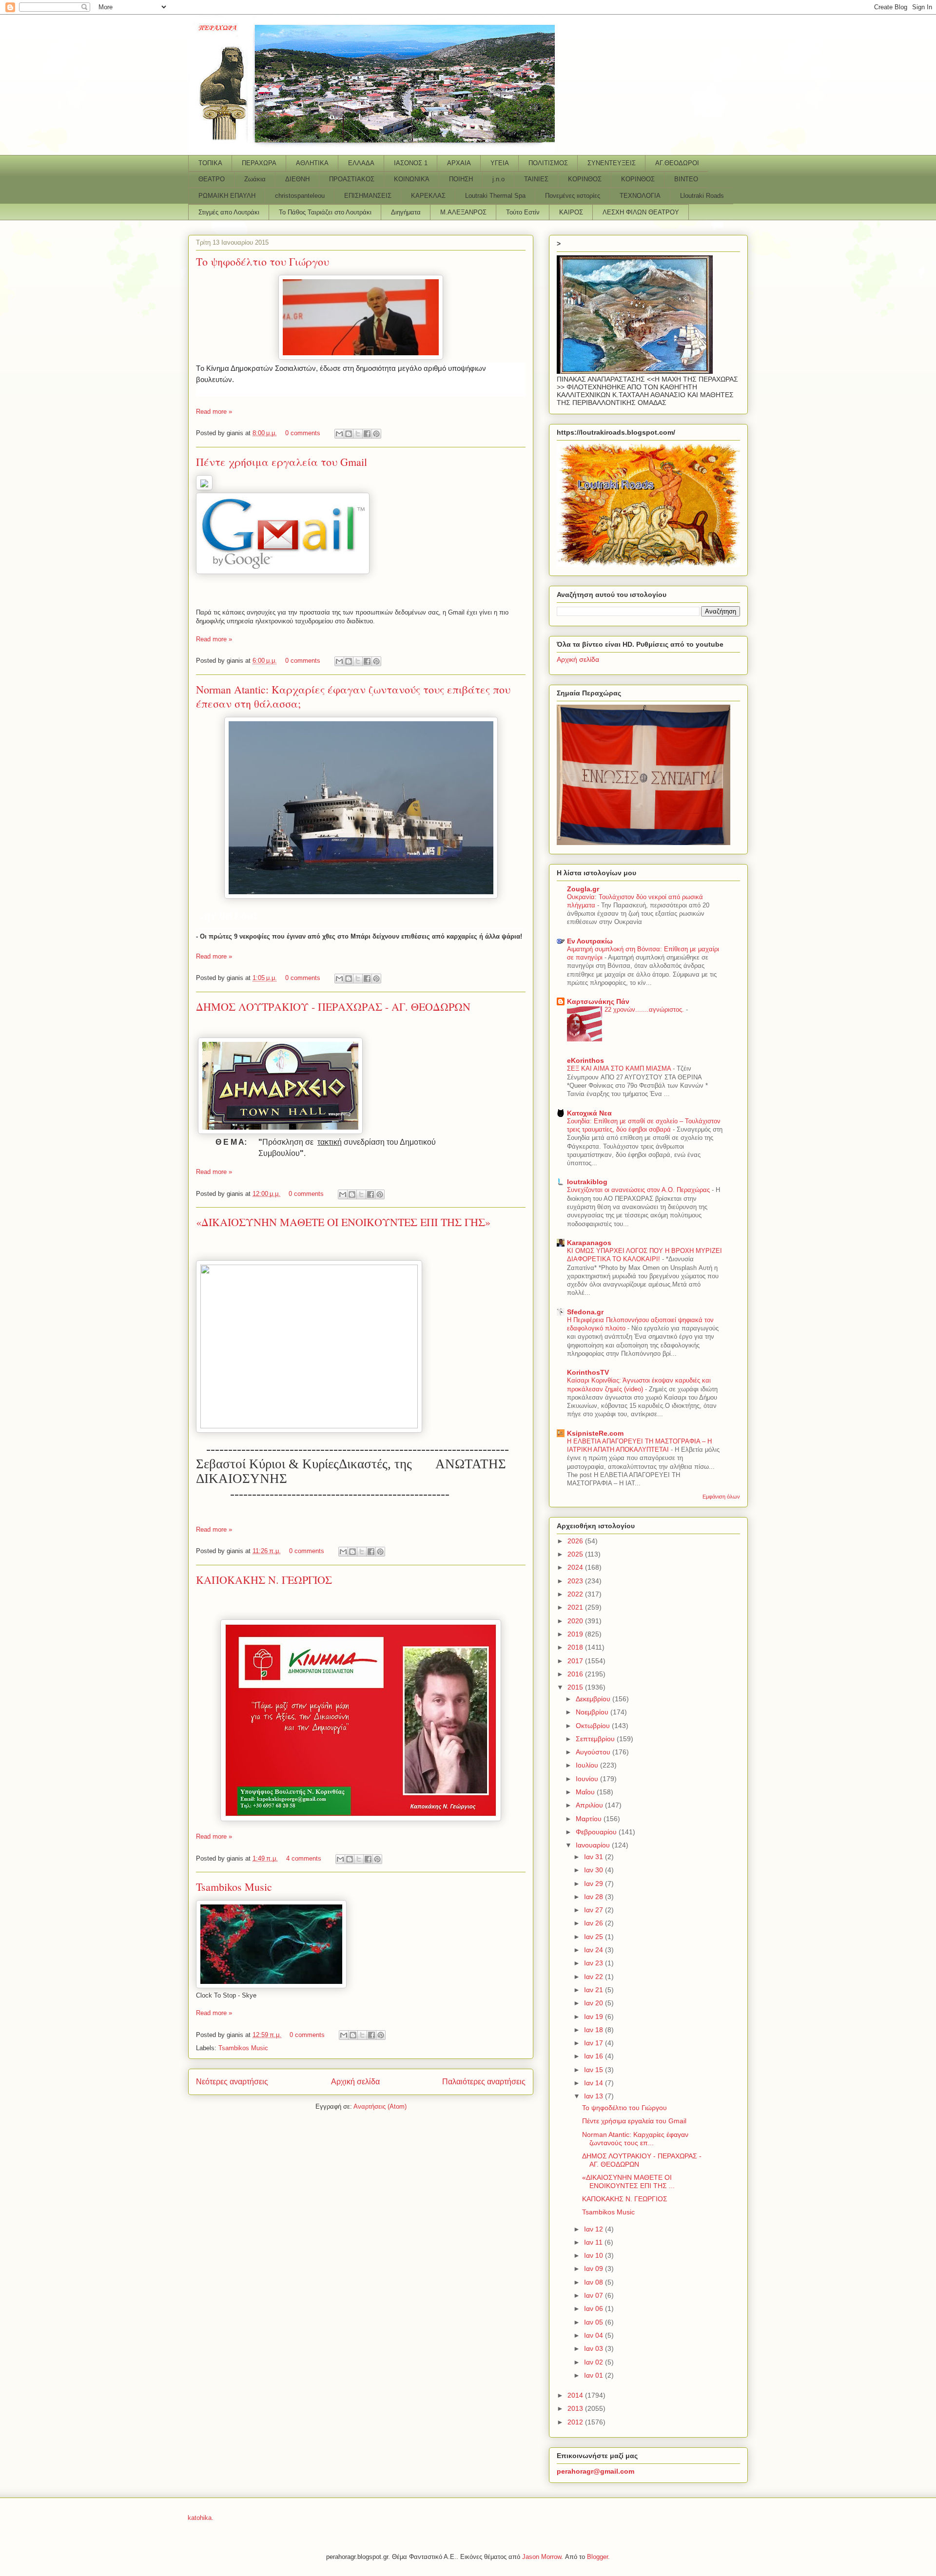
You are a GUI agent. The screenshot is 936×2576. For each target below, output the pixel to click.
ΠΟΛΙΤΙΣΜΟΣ (548, 163)
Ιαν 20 (595, 2003)
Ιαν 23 (595, 1963)
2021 (576, 1607)
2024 (576, 1567)
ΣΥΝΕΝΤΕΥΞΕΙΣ (612, 163)
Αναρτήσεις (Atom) (380, 2106)
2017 (576, 1661)
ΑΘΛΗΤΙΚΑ (312, 163)
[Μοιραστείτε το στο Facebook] (367, 434)
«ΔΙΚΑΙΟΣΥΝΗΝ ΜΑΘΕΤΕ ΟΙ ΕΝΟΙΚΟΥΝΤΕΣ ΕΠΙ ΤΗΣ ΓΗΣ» (343, 1222)
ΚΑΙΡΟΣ (571, 212)
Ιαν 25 (595, 1937)
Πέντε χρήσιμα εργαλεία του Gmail (282, 462)
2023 (576, 1581)
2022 (576, 1594)
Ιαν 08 (595, 2282)
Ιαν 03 (595, 2348)
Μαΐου (586, 1792)
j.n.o (498, 179)
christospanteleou (300, 196)
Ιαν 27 (595, 1910)
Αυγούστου (594, 1752)
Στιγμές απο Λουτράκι (229, 212)
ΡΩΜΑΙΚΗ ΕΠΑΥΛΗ (227, 196)
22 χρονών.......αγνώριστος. (645, 1009)
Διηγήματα (406, 212)
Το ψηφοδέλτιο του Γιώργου (263, 261)
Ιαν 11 (594, 2242)
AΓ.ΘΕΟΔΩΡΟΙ (677, 163)
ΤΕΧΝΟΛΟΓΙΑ (640, 196)
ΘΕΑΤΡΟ (212, 179)
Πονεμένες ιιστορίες (573, 196)
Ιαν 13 (595, 2096)
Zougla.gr (583, 889)
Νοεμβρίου (593, 1712)
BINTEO (686, 179)
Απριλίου (590, 1805)
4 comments (304, 1858)
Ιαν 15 (595, 2070)
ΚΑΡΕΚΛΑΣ (428, 196)
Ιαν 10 (595, 2255)
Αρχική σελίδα (355, 2082)
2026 (576, 1541)
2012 (576, 2422)
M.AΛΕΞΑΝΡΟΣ (463, 212)
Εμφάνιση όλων (721, 1497)
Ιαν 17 (595, 2043)
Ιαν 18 (595, 2030)
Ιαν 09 (595, 2268)
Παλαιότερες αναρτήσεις (484, 2082)
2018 (576, 1647)
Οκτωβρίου (594, 1726)
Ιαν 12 (595, 2229)
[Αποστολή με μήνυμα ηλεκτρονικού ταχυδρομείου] (339, 434)
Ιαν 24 (595, 1950)
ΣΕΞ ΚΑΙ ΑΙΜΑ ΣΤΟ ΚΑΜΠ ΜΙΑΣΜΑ (620, 1068)
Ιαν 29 (595, 1884)
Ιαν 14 (595, 2083)
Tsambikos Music (234, 1887)
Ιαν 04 (595, 2335)
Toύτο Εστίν (523, 212)
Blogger (597, 2557)
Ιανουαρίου (594, 1845)
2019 (576, 1634)
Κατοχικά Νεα (589, 1113)
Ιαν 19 (595, 2017)
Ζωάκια (255, 179)
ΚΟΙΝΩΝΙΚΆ (412, 179)
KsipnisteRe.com (595, 1433)
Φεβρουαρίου (597, 1832)
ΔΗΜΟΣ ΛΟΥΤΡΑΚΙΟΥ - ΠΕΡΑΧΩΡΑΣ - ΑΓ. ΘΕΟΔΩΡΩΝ (333, 1007)
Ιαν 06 (595, 2308)
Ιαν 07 (595, 2295)
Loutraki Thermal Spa (495, 196)
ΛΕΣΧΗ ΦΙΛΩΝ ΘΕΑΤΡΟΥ (641, 212)
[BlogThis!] (349, 434)
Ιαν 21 (595, 1990)
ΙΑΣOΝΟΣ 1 (411, 163)
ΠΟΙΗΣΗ (461, 179)
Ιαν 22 (595, 1977)
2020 (576, 1621)
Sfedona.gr (585, 1312)
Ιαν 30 (595, 1870)
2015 (576, 1687)
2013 (576, 2408)
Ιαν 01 (595, 2375)
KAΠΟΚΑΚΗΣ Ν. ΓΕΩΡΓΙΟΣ (264, 1580)
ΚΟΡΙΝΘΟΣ (585, 179)
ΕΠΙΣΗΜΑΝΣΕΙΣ (368, 196)
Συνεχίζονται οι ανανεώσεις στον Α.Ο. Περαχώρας (639, 1190)
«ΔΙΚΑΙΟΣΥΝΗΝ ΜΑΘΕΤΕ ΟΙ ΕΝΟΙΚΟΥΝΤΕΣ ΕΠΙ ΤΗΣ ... (628, 2182)
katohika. (201, 2518)
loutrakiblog (587, 1182)
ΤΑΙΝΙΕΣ (536, 179)
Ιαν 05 (595, 2322)
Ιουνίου (588, 1779)
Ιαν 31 (595, 1857)
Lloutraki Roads (702, 196)
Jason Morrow (542, 2557)
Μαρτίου (590, 1819)
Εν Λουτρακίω (590, 941)
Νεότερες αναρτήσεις (232, 2082)
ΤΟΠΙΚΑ (210, 163)
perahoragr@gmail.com (595, 2471)
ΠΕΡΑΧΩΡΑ (259, 163)
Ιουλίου (588, 1765)
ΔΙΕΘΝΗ (297, 179)
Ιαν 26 (595, 1923)
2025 (576, 1554)
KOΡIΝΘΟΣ (638, 179)
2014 (576, 2395)
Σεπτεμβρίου (596, 1739)
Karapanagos (589, 1243)
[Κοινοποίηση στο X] (358, 434)
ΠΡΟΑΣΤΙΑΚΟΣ (352, 179)
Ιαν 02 (595, 2362)
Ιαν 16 (595, 2056)
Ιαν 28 (595, 1897)
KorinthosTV (588, 1372)
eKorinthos (585, 1060)
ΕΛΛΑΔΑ (361, 163)
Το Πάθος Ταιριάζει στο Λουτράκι (325, 212)
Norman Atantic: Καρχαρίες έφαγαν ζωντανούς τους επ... (635, 2139)
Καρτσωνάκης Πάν (598, 1001)
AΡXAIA (459, 163)
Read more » (214, 412)
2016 (576, 1674)
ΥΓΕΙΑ (500, 163)
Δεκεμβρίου (594, 1699)
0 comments (303, 433)
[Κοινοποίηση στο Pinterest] (376, 434)
